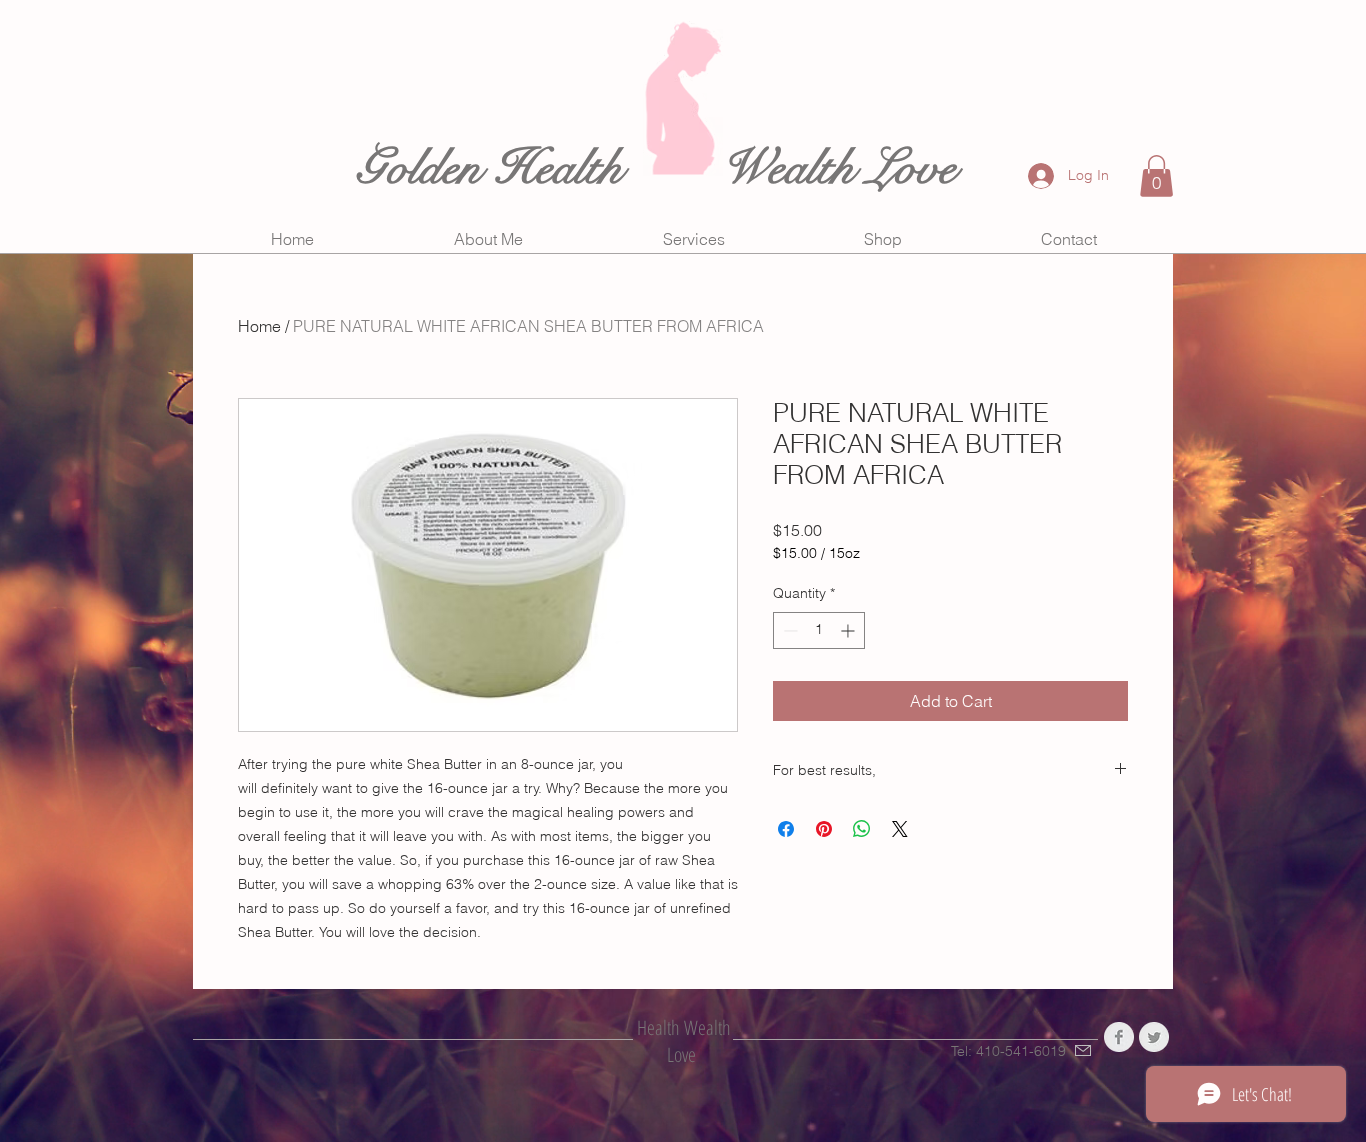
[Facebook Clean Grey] (1119, 1037)
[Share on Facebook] (786, 829)
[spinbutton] (819, 630)
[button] (1156, 176)
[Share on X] (900, 829)
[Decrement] (788, 630)
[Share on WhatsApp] (862, 829)
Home (259, 326)
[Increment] (849, 630)
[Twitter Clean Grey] (1154, 1037)
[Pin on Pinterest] (824, 829)
